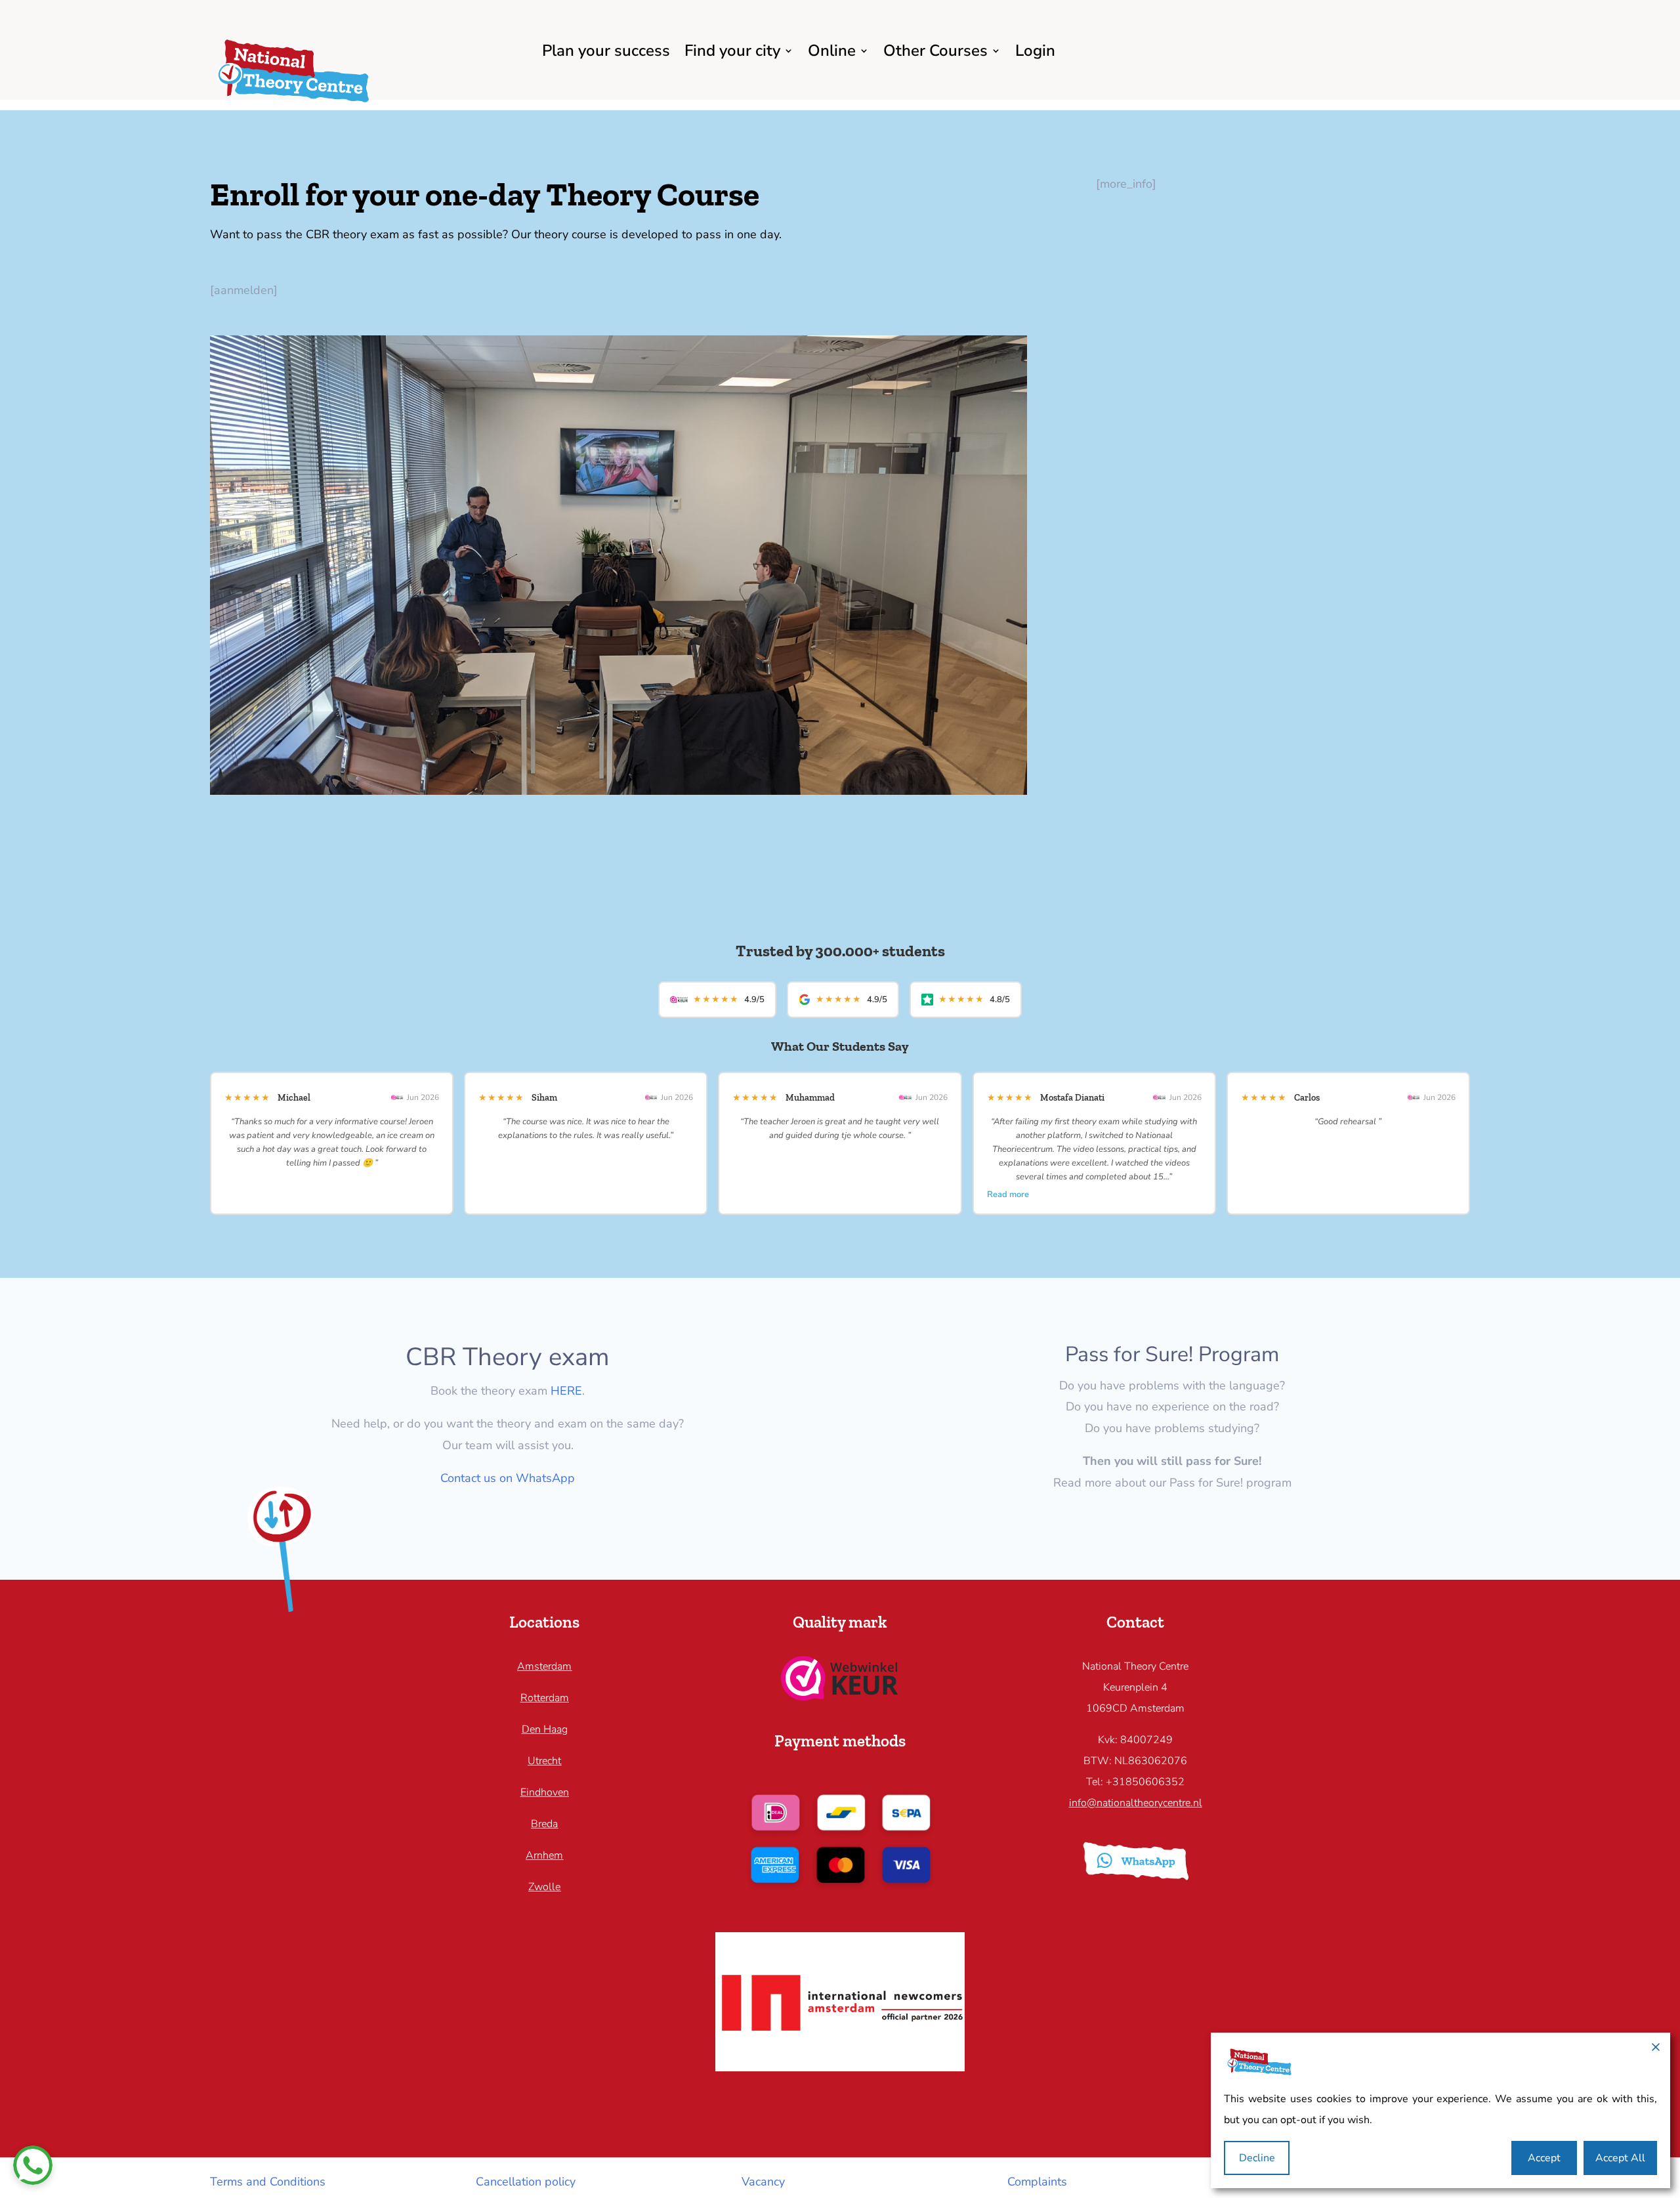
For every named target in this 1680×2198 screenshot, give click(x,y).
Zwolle (544, 1887)
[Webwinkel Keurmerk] (840, 1697)
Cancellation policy (526, 2182)
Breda (544, 1824)
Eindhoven (545, 1792)
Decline (1257, 2158)
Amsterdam (544, 1666)
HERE (566, 1391)
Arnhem (544, 1855)
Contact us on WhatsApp (508, 1478)
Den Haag (545, 1729)
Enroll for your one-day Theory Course (485, 194)
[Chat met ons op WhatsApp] (33, 2165)
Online (832, 51)
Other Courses (935, 51)
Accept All (1620, 2158)
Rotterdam (545, 1698)
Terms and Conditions (268, 2182)
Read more (1008, 1194)
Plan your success (606, 51)
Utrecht (544, 1761)
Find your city (732, 51)
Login (1035, 51)
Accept (1544, 2158)
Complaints (1037, 2182)
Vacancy (763, 2182)
